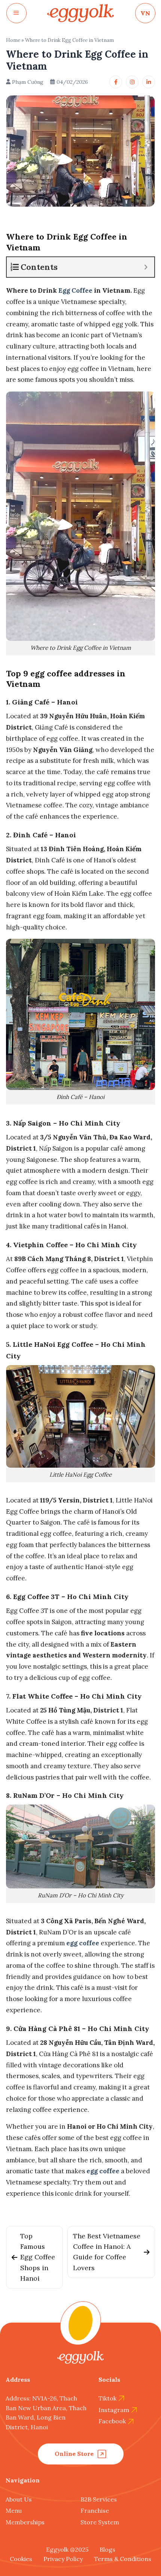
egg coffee (83, 1943)
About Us (19, 2499)
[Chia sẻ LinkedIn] (149, 82)
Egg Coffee (75, 290)
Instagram (114, 2410)
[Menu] (16, 13)
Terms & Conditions (123, 2559)
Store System (100, 2522)
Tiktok (107, 2398)
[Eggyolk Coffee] (80, 13)
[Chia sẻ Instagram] (132, 82)
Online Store (74, 2454)
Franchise (95, 2510)
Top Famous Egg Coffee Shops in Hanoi (38, 2257)
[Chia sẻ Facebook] (116, 82)
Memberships (25, 2522)
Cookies (21, 2559)
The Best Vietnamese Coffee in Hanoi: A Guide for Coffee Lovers (107, 2252)
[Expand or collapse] (146, 267)
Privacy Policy (63, 2559)
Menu (14, 2510)
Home (13, 40)
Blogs (107, 2549)
